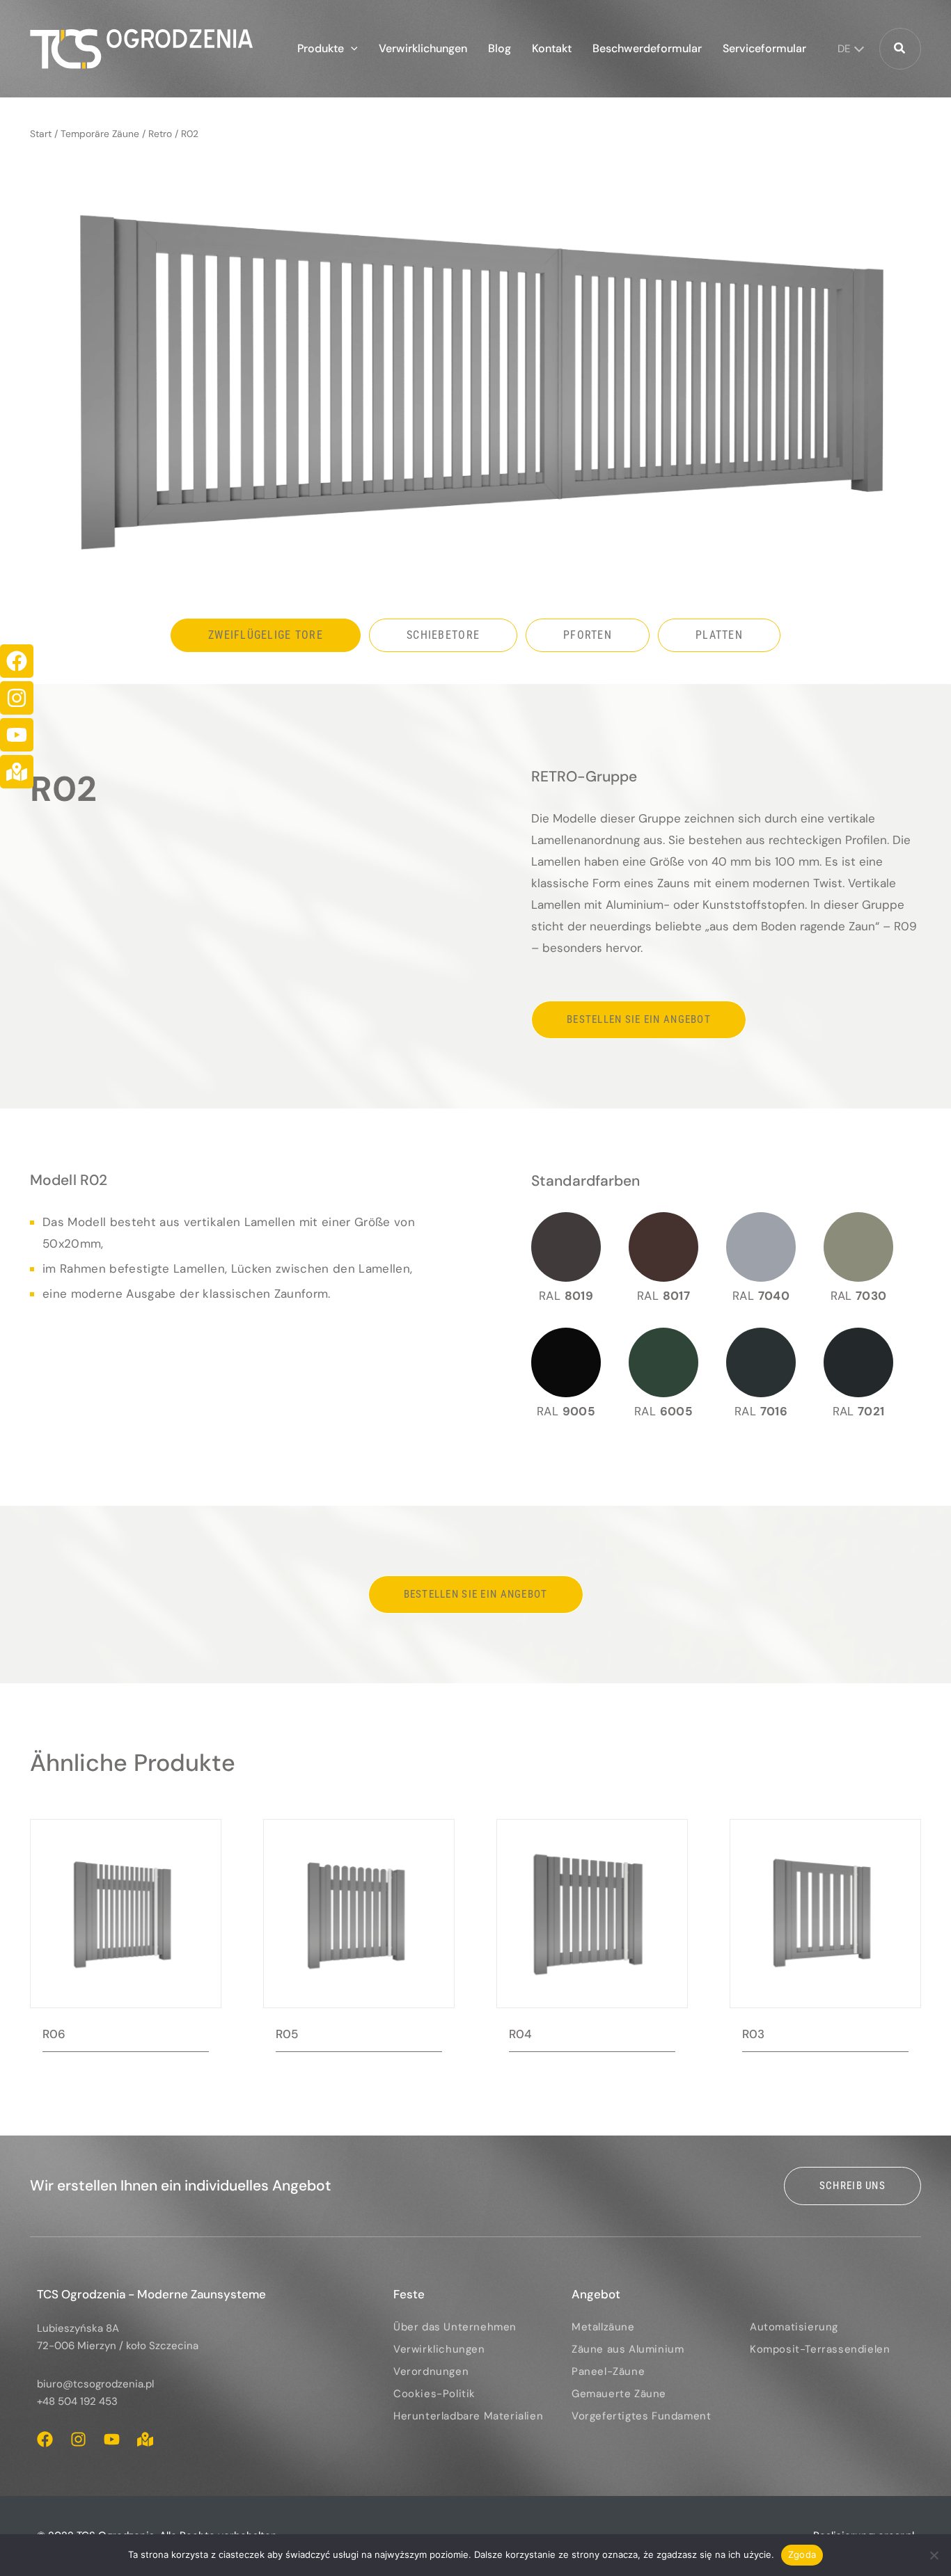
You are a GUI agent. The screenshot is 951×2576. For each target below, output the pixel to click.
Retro (160, 134)
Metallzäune (603, 2327)
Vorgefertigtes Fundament (641, 2416)
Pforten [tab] (588, 635)
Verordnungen (431, 2371)
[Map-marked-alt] (17, 772)
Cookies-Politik (434, 2394)
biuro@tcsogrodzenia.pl (95, 2384)
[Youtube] (17, 735)
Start (41, 134)
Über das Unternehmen (455, 2327)
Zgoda (802, 2554)
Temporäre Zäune (100, 134)
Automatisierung (794, 2327)
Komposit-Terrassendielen (820, 2349)
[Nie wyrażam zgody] (934, 2555)
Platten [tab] (719, 635)
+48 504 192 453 (77, 2401)
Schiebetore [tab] (443, 635)
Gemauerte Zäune (619, 2394)
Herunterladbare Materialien (468, 2416)
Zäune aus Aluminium (628, 2349)
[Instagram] (17, 698)
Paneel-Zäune (608, 2371)
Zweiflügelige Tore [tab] (266, 635)
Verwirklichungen (439, 2349)
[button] (351, 49)
